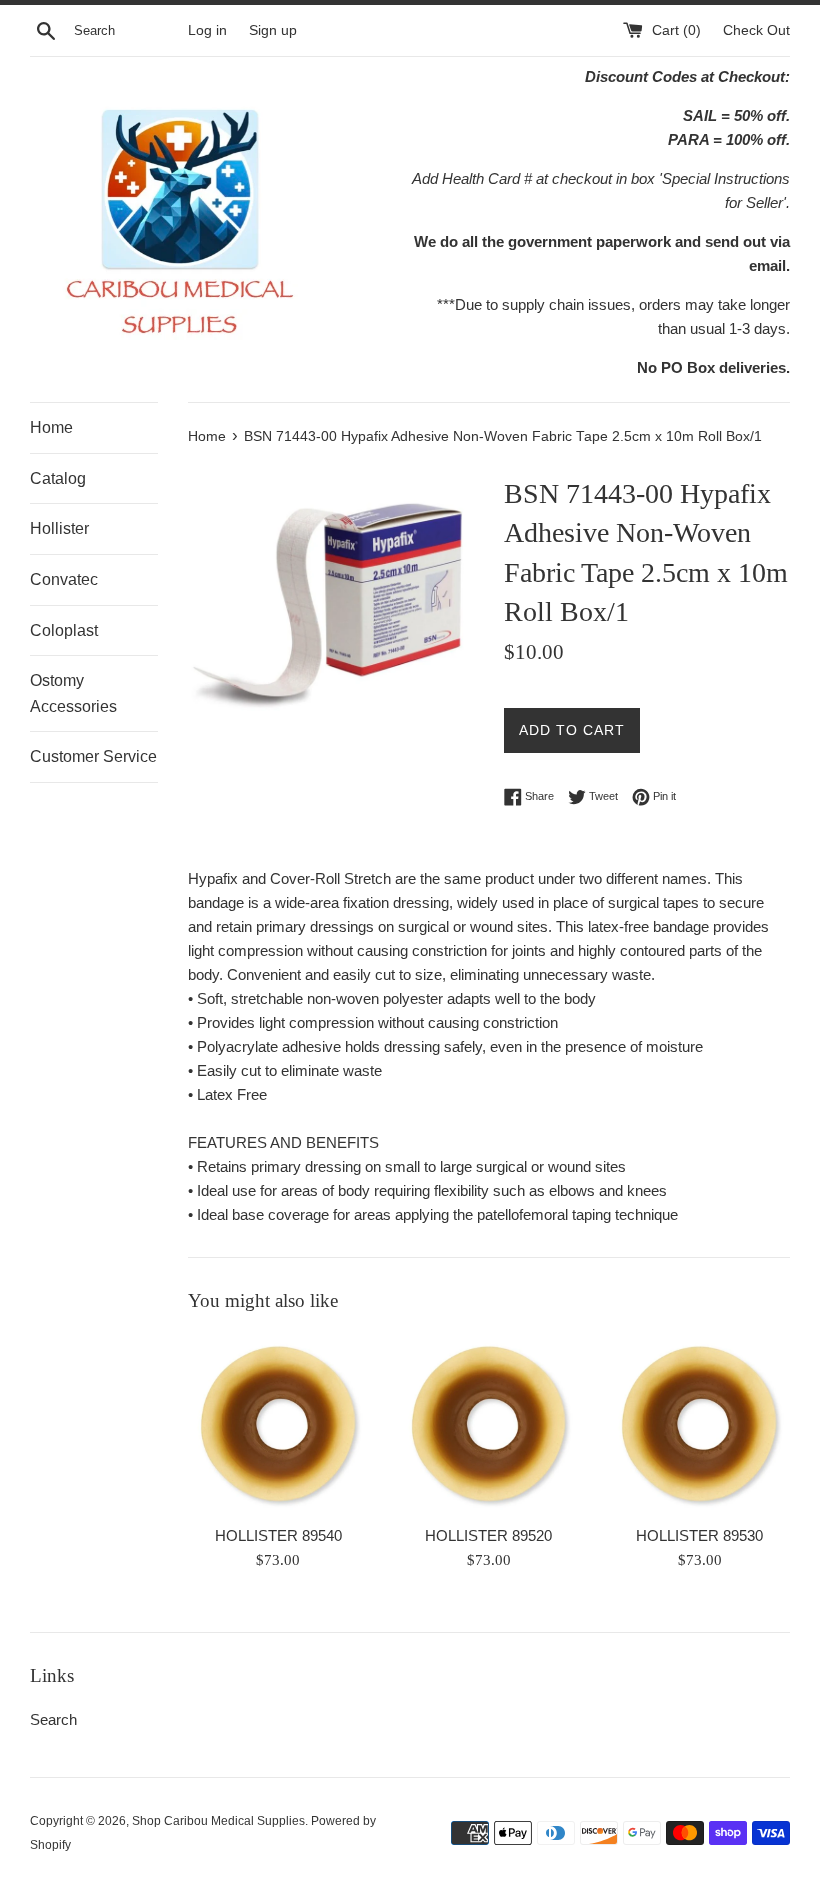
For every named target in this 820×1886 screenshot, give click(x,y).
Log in (207, 30)
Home (51, 427)
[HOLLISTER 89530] (699, 1423)
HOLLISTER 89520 (488, 1535)
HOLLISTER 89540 (278, 1535)
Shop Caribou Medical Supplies (218, 1821)
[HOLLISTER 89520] (489, 1423)
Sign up (273, 30)
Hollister (59, 528)
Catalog (58, 478)
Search (53, 1719)
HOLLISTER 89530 (699, 1535)
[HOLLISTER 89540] (278, 1423)
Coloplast (64, 630)
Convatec (64, 579)
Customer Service (93, 756)
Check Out (756, 30)
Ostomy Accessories (73, 693)
